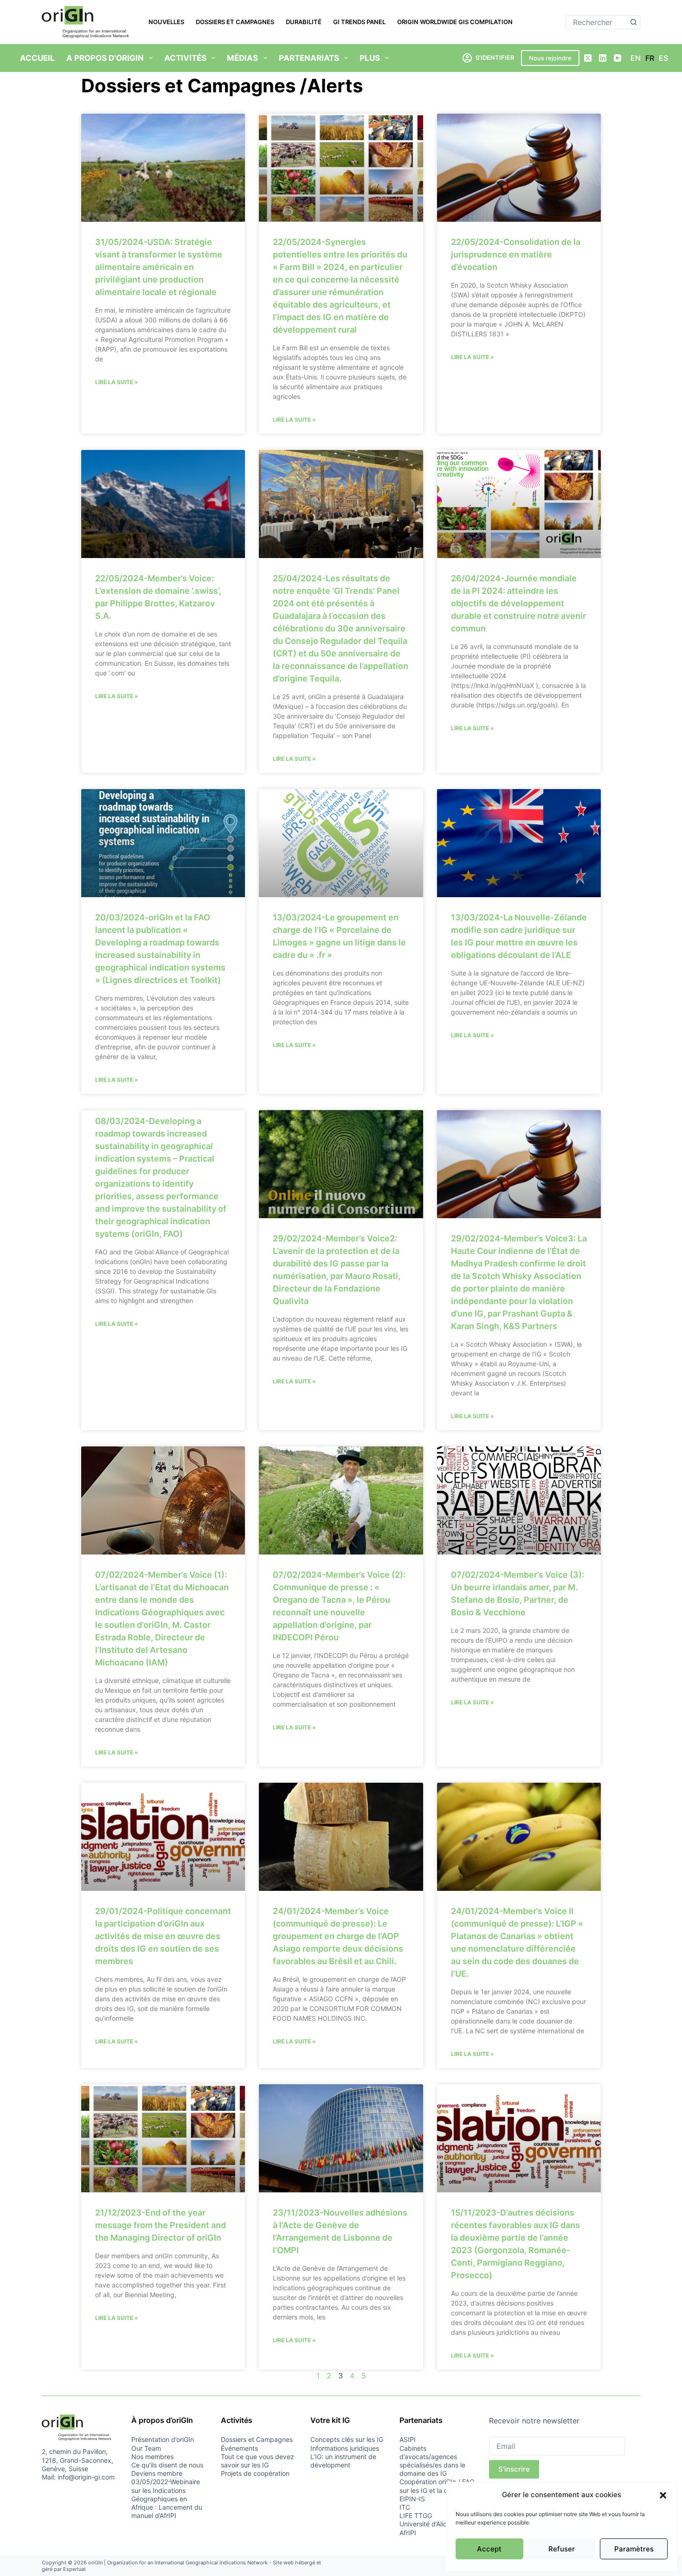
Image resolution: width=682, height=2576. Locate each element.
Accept (489, 2549)
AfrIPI (408, 2533)
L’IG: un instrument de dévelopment (343, 2461)
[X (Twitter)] (588, 58)
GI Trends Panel (359, 22)
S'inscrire (514, 2469)
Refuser (562, 2549)
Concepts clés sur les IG (347, 2439)
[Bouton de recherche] (633, 22)
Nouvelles (166, 22)
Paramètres (634, 2549)
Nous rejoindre (550, 58)
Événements (239, 2448)
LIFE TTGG (416, 2515)
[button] (663, 2495)
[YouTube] (618, 58)
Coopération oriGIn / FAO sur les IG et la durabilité (437, 2486)
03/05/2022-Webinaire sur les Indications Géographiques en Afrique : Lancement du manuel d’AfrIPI (167, 2499)
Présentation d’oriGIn (163, 2439)
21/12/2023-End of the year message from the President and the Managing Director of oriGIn (161, 2225)
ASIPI (408, 2439)
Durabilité (304, 22)
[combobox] (596, 22)
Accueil (37, 58)
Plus (370, 58)
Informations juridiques (345, 2448)
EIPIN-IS (412, 2499)
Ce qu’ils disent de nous (167, 2465)
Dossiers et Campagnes (235, 22)
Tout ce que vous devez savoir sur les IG (257, 2461)
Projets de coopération (255, 2473)
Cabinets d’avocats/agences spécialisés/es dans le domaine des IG (432, 2461)
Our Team (146, 2448)
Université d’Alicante (430, 2524)
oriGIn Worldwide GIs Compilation (455, 22)
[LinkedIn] (603, 58)
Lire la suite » (117, 382)
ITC (405, 2507)
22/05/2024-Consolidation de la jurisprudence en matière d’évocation (516, 254)
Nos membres (152, 2457)
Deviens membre (157, 2473)
